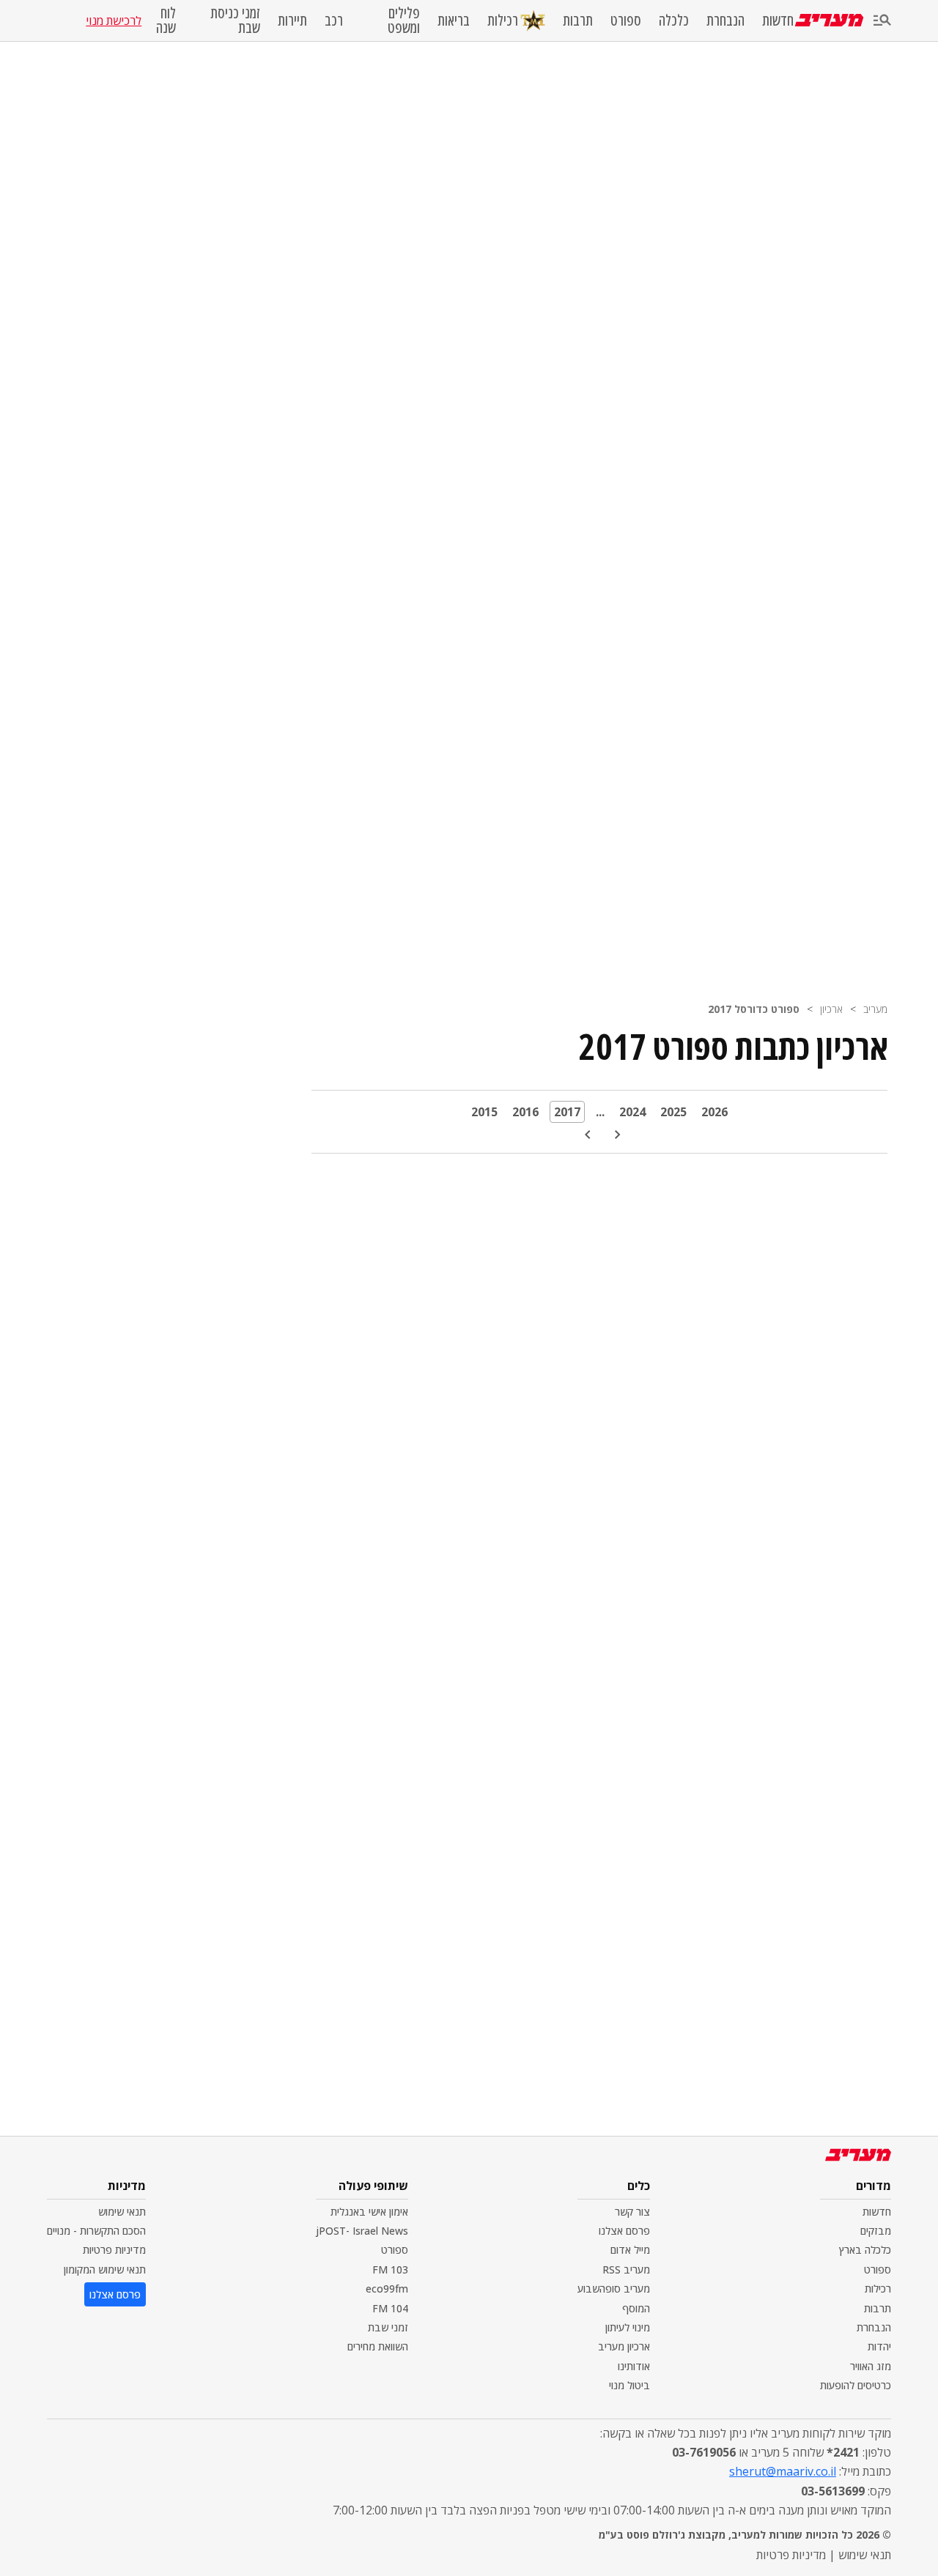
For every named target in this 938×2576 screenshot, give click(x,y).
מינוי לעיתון (628, 2327)
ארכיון (831, 1009)
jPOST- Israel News (362, 2231)
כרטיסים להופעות (856, 2385)
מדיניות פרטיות (114, 2250)
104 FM (390, 2308)
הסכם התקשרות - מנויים (96, 2231)
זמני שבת (388, 2327)
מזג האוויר (871, 2366)
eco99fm (387, 2289)
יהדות (879, 2346)
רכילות (503, 20)
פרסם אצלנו (624, 2231)
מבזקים (876, 2231)
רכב (334, 21)
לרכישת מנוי (114, 21)
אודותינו (634, 2366)
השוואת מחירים (378, 2346)
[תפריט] (882, 21)
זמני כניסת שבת (235, 21)
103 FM (390, 2269)
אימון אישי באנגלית (369, 2212)
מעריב (875, 1009)
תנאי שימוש (122, 2212)
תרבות (578, 21)
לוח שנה (166, 21)
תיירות (292, 21)
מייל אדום (630, 2250)
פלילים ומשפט (404, 21)
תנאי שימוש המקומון (105, 2269)
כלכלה (674, 21)
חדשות (778, 21)
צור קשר (632, 2212)
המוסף (636, 2308)
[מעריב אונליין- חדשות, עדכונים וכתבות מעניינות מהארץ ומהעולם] (829, 20)
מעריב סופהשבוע (614, 2289)
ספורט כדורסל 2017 (754, 1009)
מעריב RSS (626, 2269)
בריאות (454, 21)
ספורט (626, 21)
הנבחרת (725, 21)
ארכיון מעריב (624, 2346)
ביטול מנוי (629, 2385)
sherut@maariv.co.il (783, 2471)
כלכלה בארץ (865, 2250)
